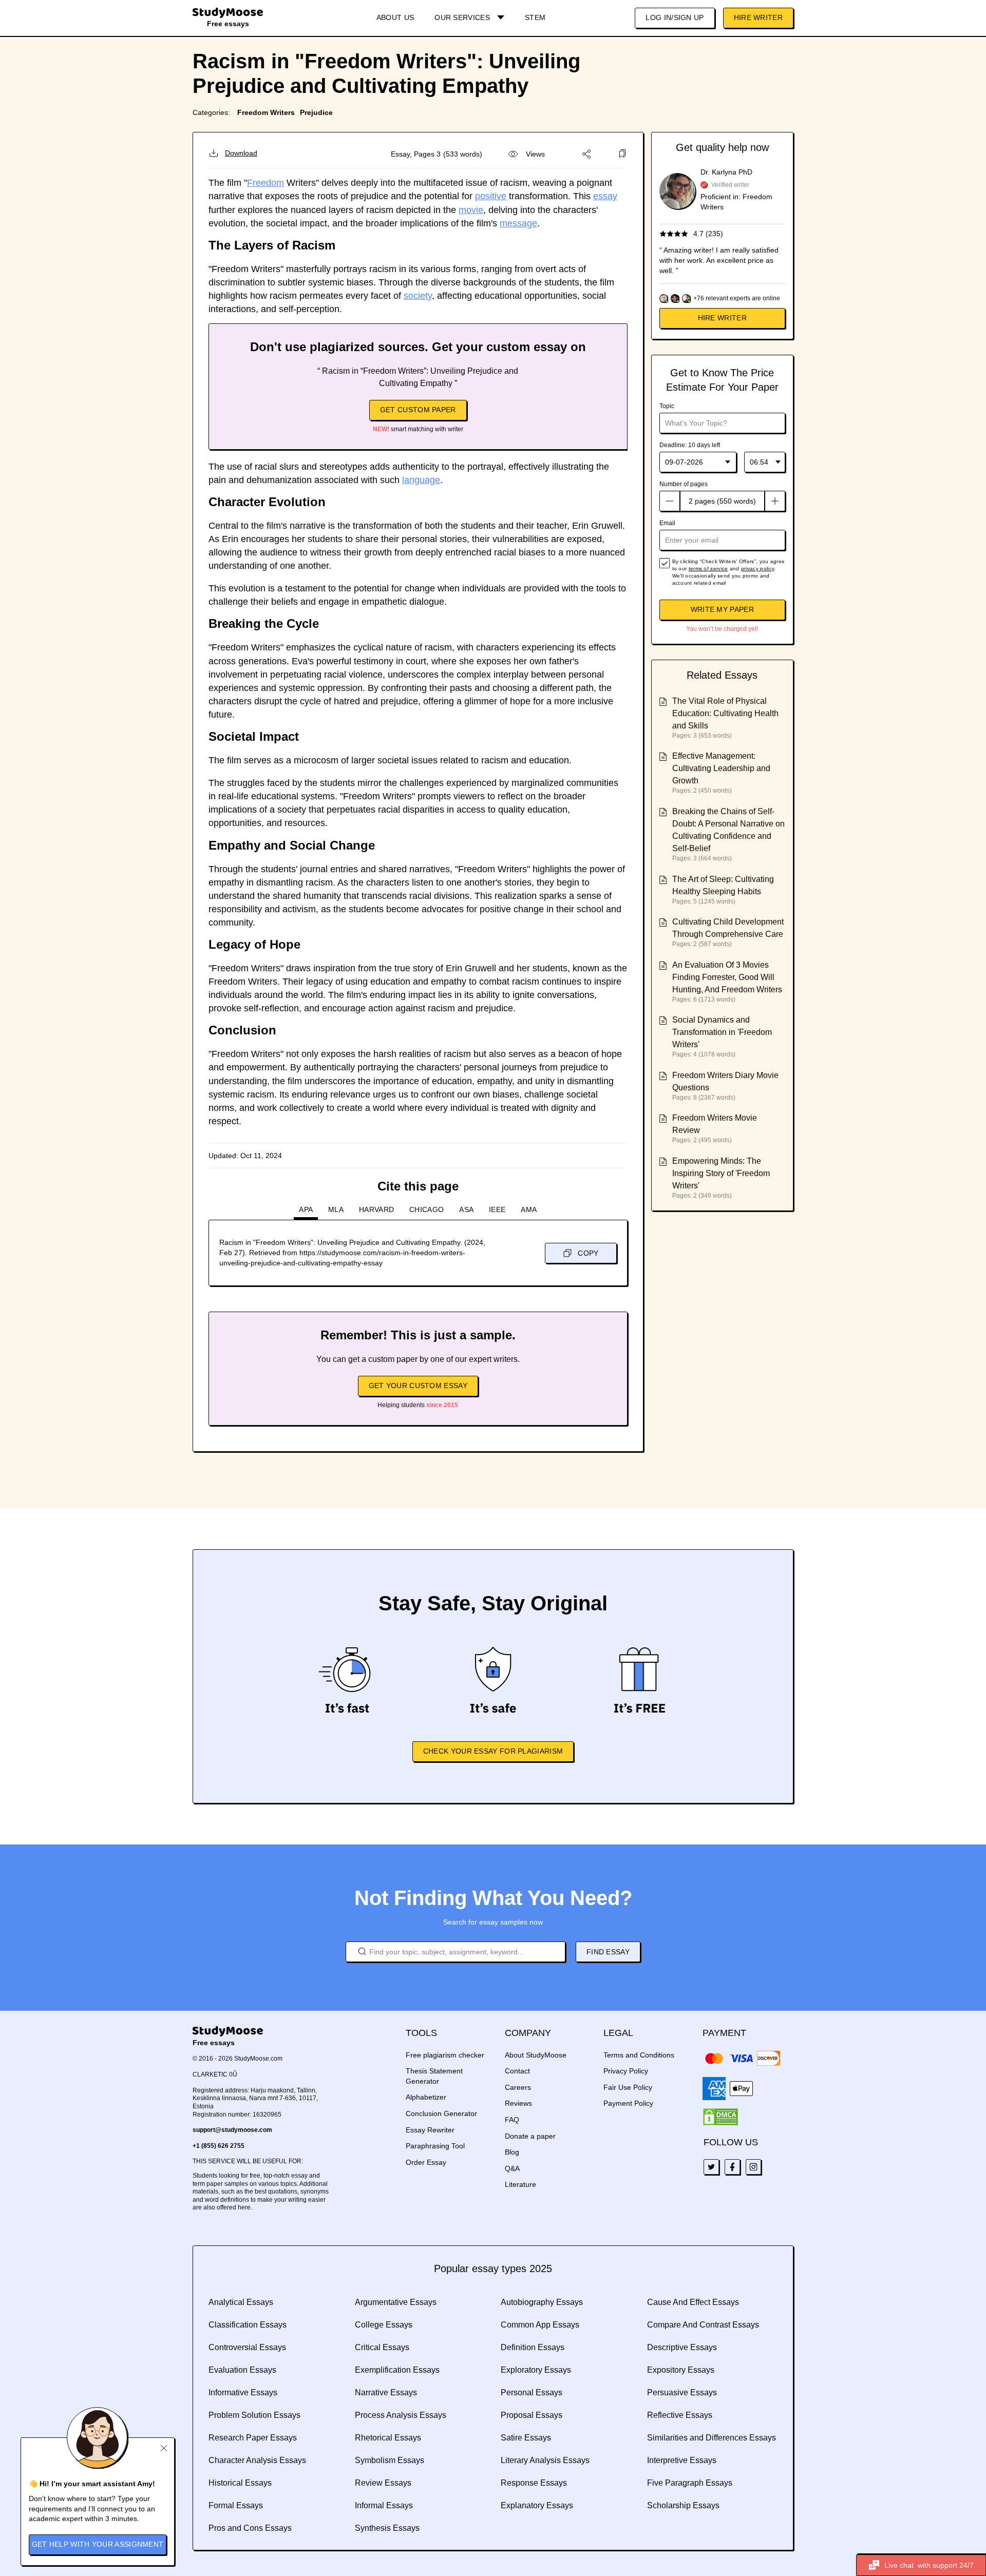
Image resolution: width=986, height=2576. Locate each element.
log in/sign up (675, 17)
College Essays (384, 2325)
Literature (520, 2184)
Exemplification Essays (397, 2370)
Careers (518, 2087)
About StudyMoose (536, 2055)
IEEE (497, 1209)
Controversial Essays (247, 2347)
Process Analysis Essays (401, 2415)
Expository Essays (681, 2370)
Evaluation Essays (242, 2370)
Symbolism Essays (390, 2460)
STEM (535, 17)
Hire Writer (758, 17)
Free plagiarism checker (445, 2055)
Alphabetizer (426, 2097)
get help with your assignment (98, 2544)
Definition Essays (533, 2347)
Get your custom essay (418, 1386)
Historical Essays (240, 2483)
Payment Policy (628, 2103)
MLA (336, 1209)
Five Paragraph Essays (690, 2483)
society (418, 296)
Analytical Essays (241, 2302)
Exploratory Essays (536, 2370)
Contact (517, 2071)
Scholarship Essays (683, 2505)
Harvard (376, 1209)
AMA (529, 1209)
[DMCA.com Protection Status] (720, 2117)
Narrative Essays (386, 2392)
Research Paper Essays (253, 2438)
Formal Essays (236, 2505)
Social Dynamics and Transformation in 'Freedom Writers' (722, 1032)
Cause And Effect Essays (693, 2302)
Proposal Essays (532, 2415)
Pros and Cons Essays (250, 2528)
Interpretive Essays (682, 2460)
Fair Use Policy (628, 2087)
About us (395, 17)
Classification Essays (248, 2325)
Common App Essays (540, 2325)
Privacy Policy (626, 2071)
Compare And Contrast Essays (703, 2325)
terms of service (708, 569)
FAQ (512, 2120)
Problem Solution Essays (254, 2415)
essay (605, 196)
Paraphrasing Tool (435, 2146)
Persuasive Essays (682, 2392)
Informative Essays (243, 2392)
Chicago (426, 1209)
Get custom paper (418, 410)
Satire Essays (526, 2438)
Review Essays (383, 2483)
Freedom (266, 183)
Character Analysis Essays (257, 2460)
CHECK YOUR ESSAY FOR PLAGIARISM (493, 1751)
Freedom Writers (266, 112)
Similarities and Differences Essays (712, 2438)
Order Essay (426, 2162)
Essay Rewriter (430, 2130)
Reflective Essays (680, 2415)
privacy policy (757, 569)
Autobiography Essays (542, 2302)
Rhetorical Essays (388, 2438)
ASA (466, 1209)
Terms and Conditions (639, 2055)
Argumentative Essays (396, 2302)
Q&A (512, 2168)
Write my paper (722, 609)
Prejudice (316, 112)
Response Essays (534, 2483)
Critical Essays (382, 2347)
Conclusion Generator (441, 2113)
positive (491, 196)
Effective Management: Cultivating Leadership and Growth (721, 768)
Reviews (518, 2103)
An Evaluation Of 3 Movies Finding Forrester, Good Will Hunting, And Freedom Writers (727, 977)
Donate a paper (530, 2136)
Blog (512, 2152)
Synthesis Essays (387, 2528)
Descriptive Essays (682, 2347)
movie (471, 210)
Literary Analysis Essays (545, 2460)
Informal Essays (384, 2505)
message (518, 223)
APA (306, 1209)
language (421, 480)
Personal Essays (532, 2392)
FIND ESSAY (608, 1952)
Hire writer (722, 318)
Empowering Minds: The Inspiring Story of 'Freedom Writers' (721, 1173)
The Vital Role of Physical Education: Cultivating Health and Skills (725, 713)
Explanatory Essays (537, 2505)
